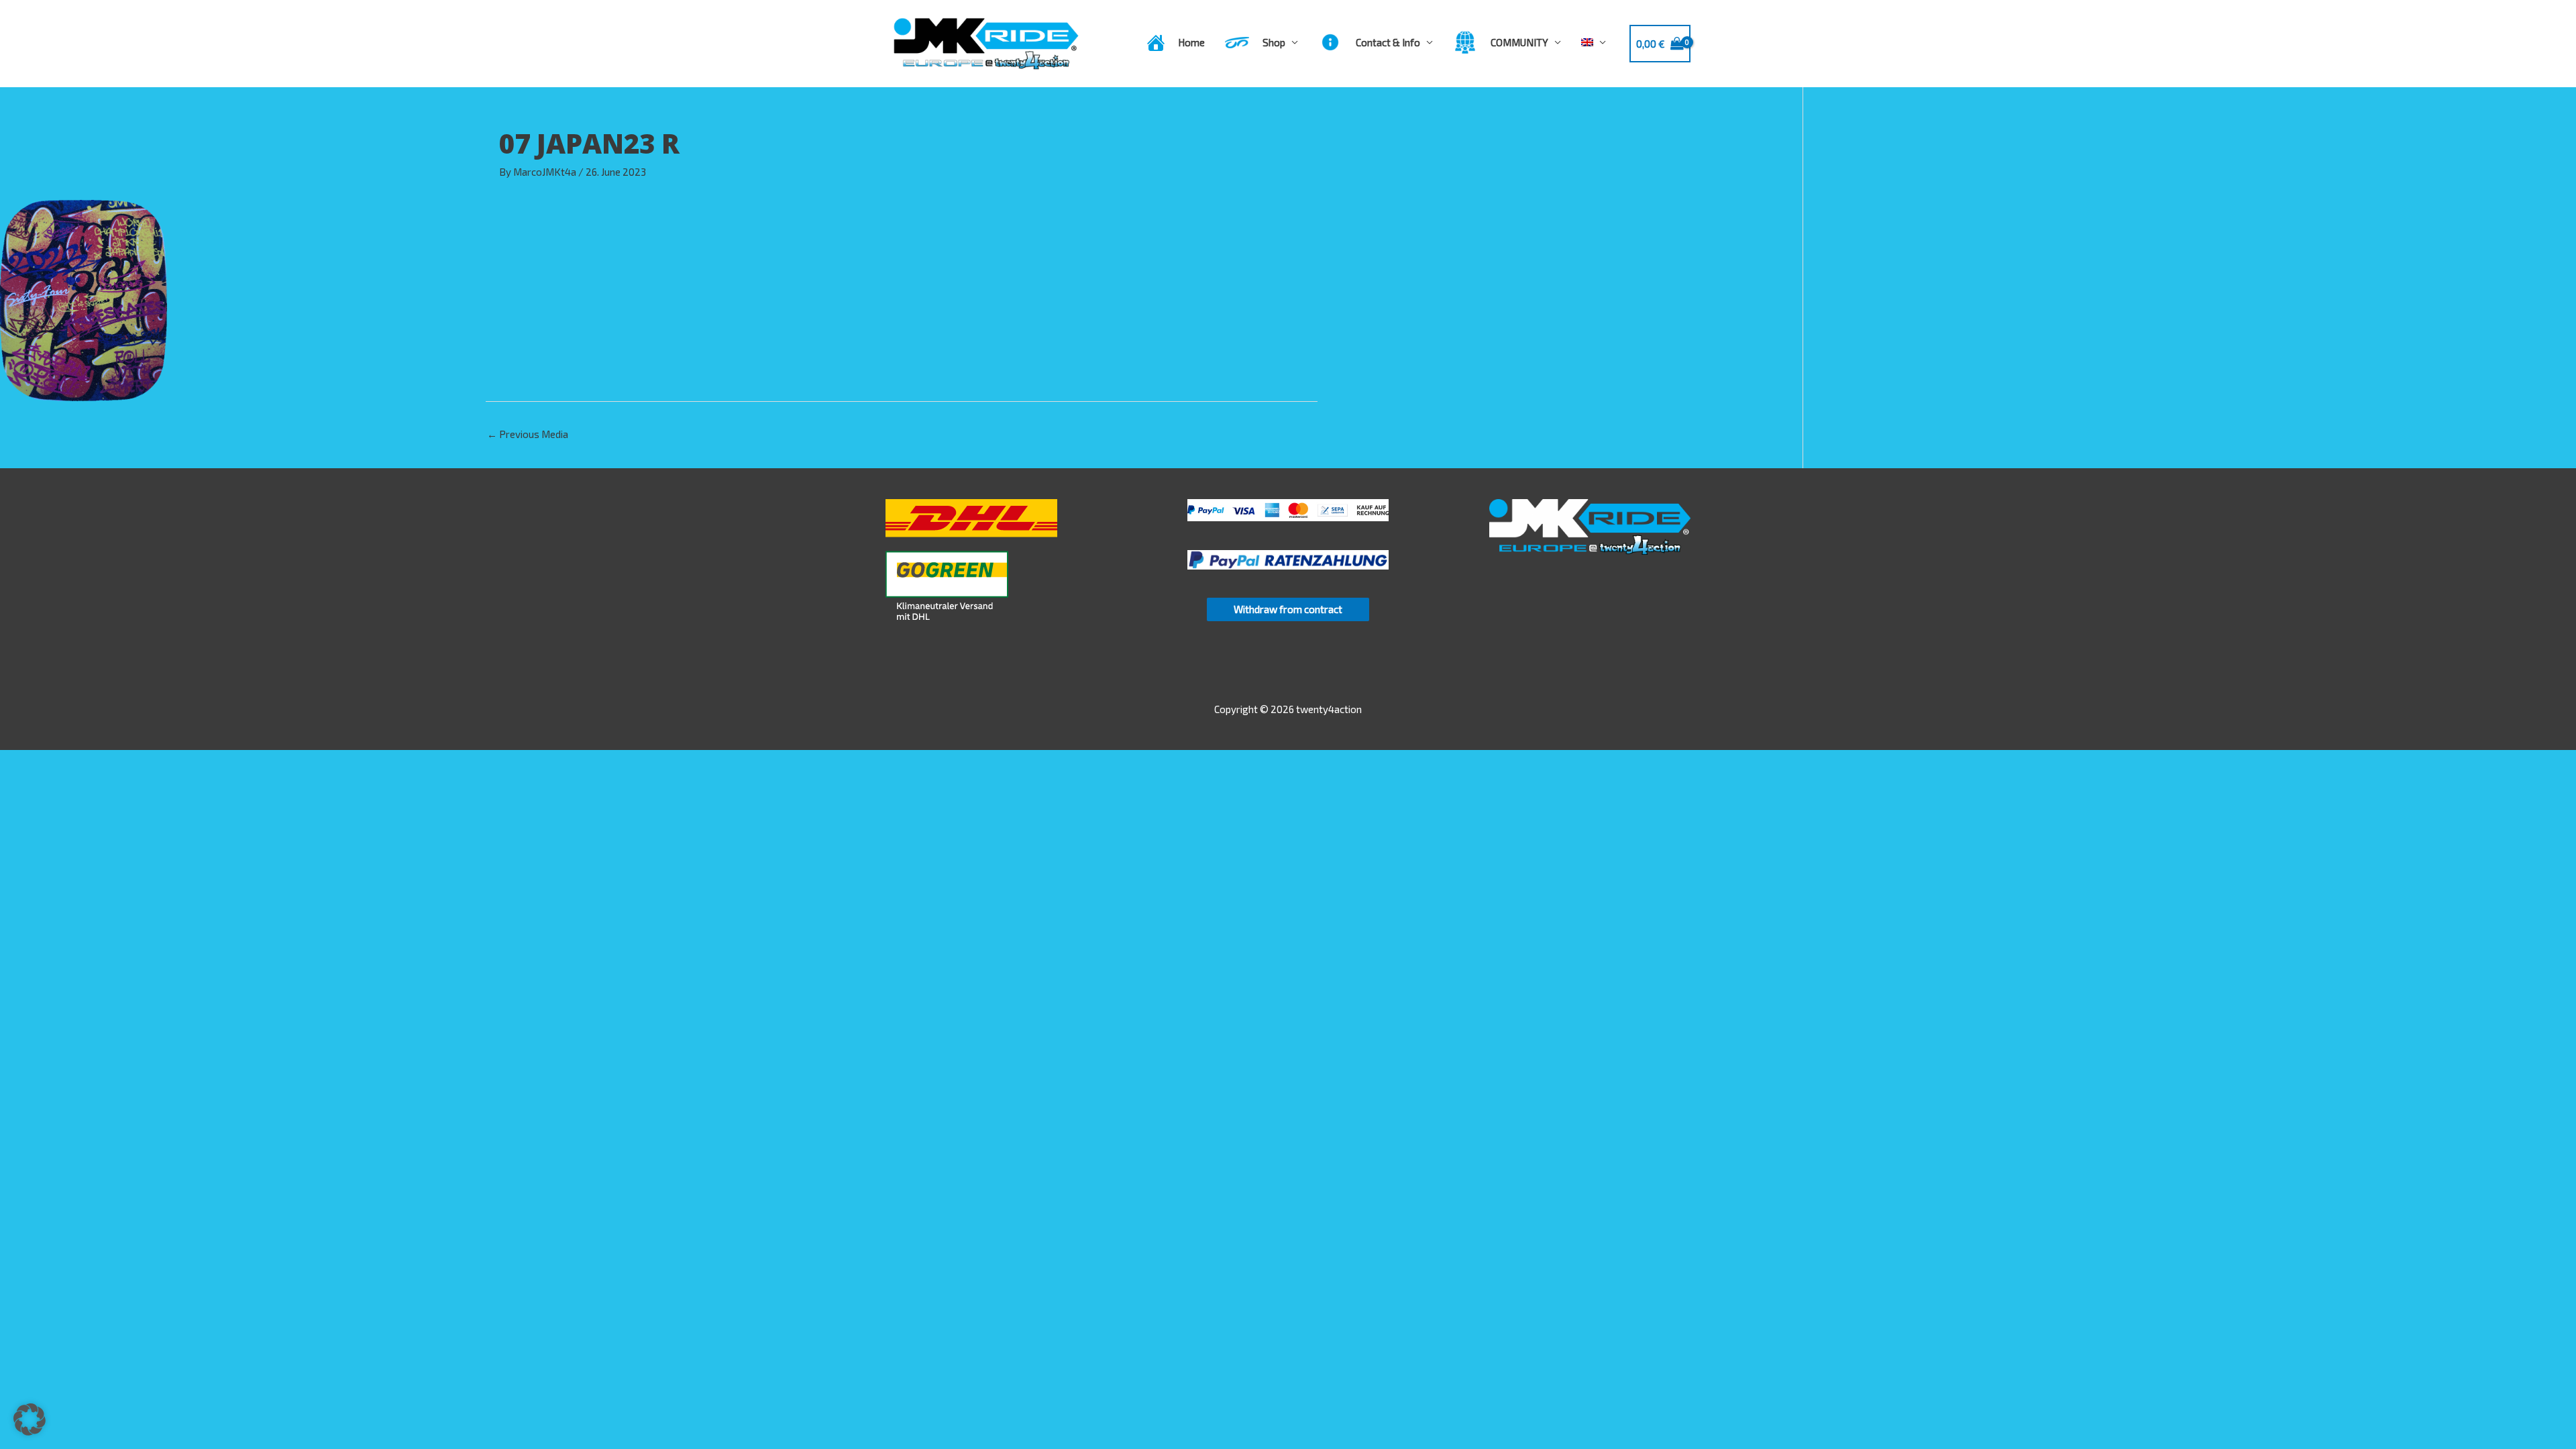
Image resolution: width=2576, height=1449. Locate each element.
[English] (1594, 42)
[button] (30, 1419)
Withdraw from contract (1288, 609)
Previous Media (528, 434)
